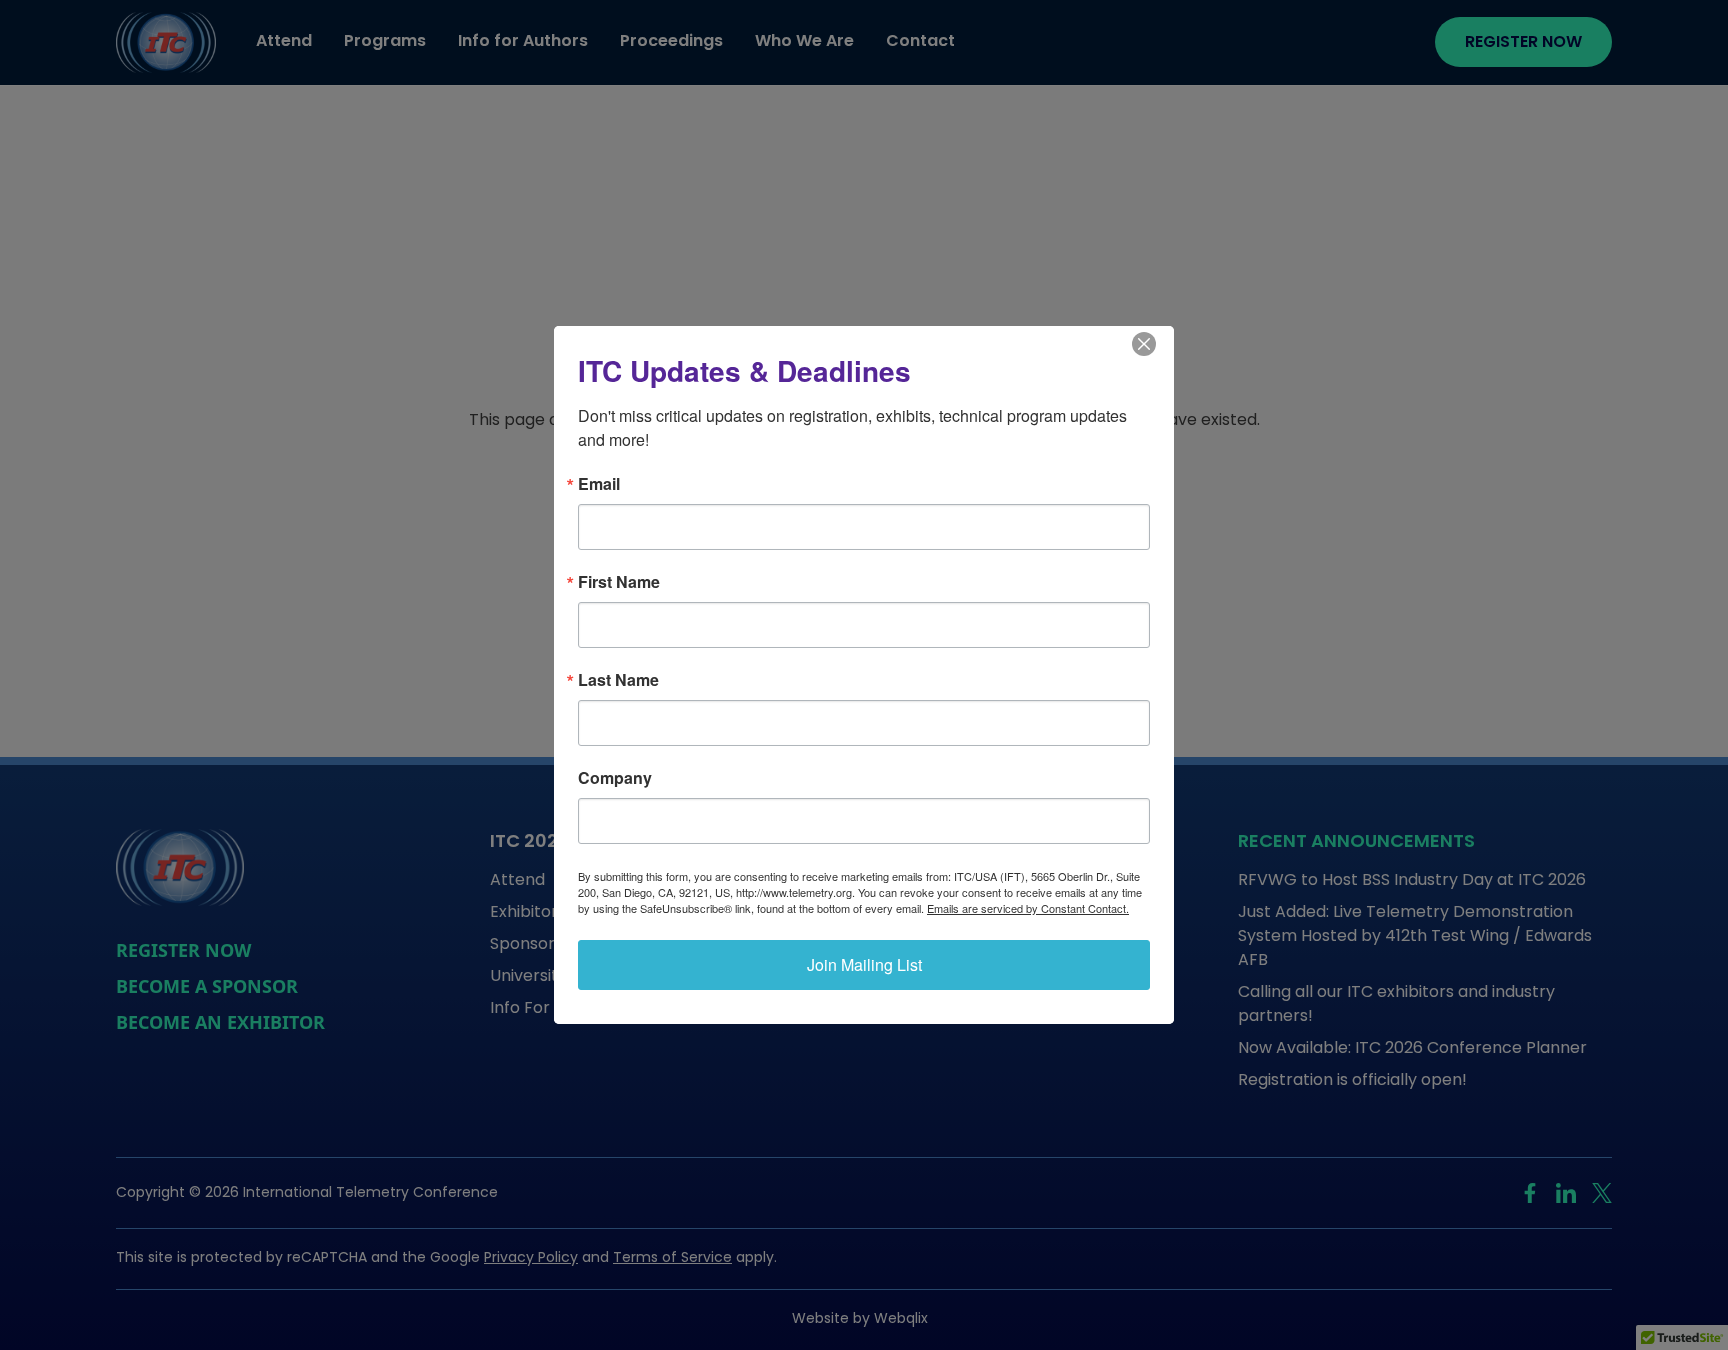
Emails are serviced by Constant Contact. (1028, 908)
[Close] (1156, 344)
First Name (619, 582)
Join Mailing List (864, 964)
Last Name (618, 680)
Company (615, 778)
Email (599, 484)
